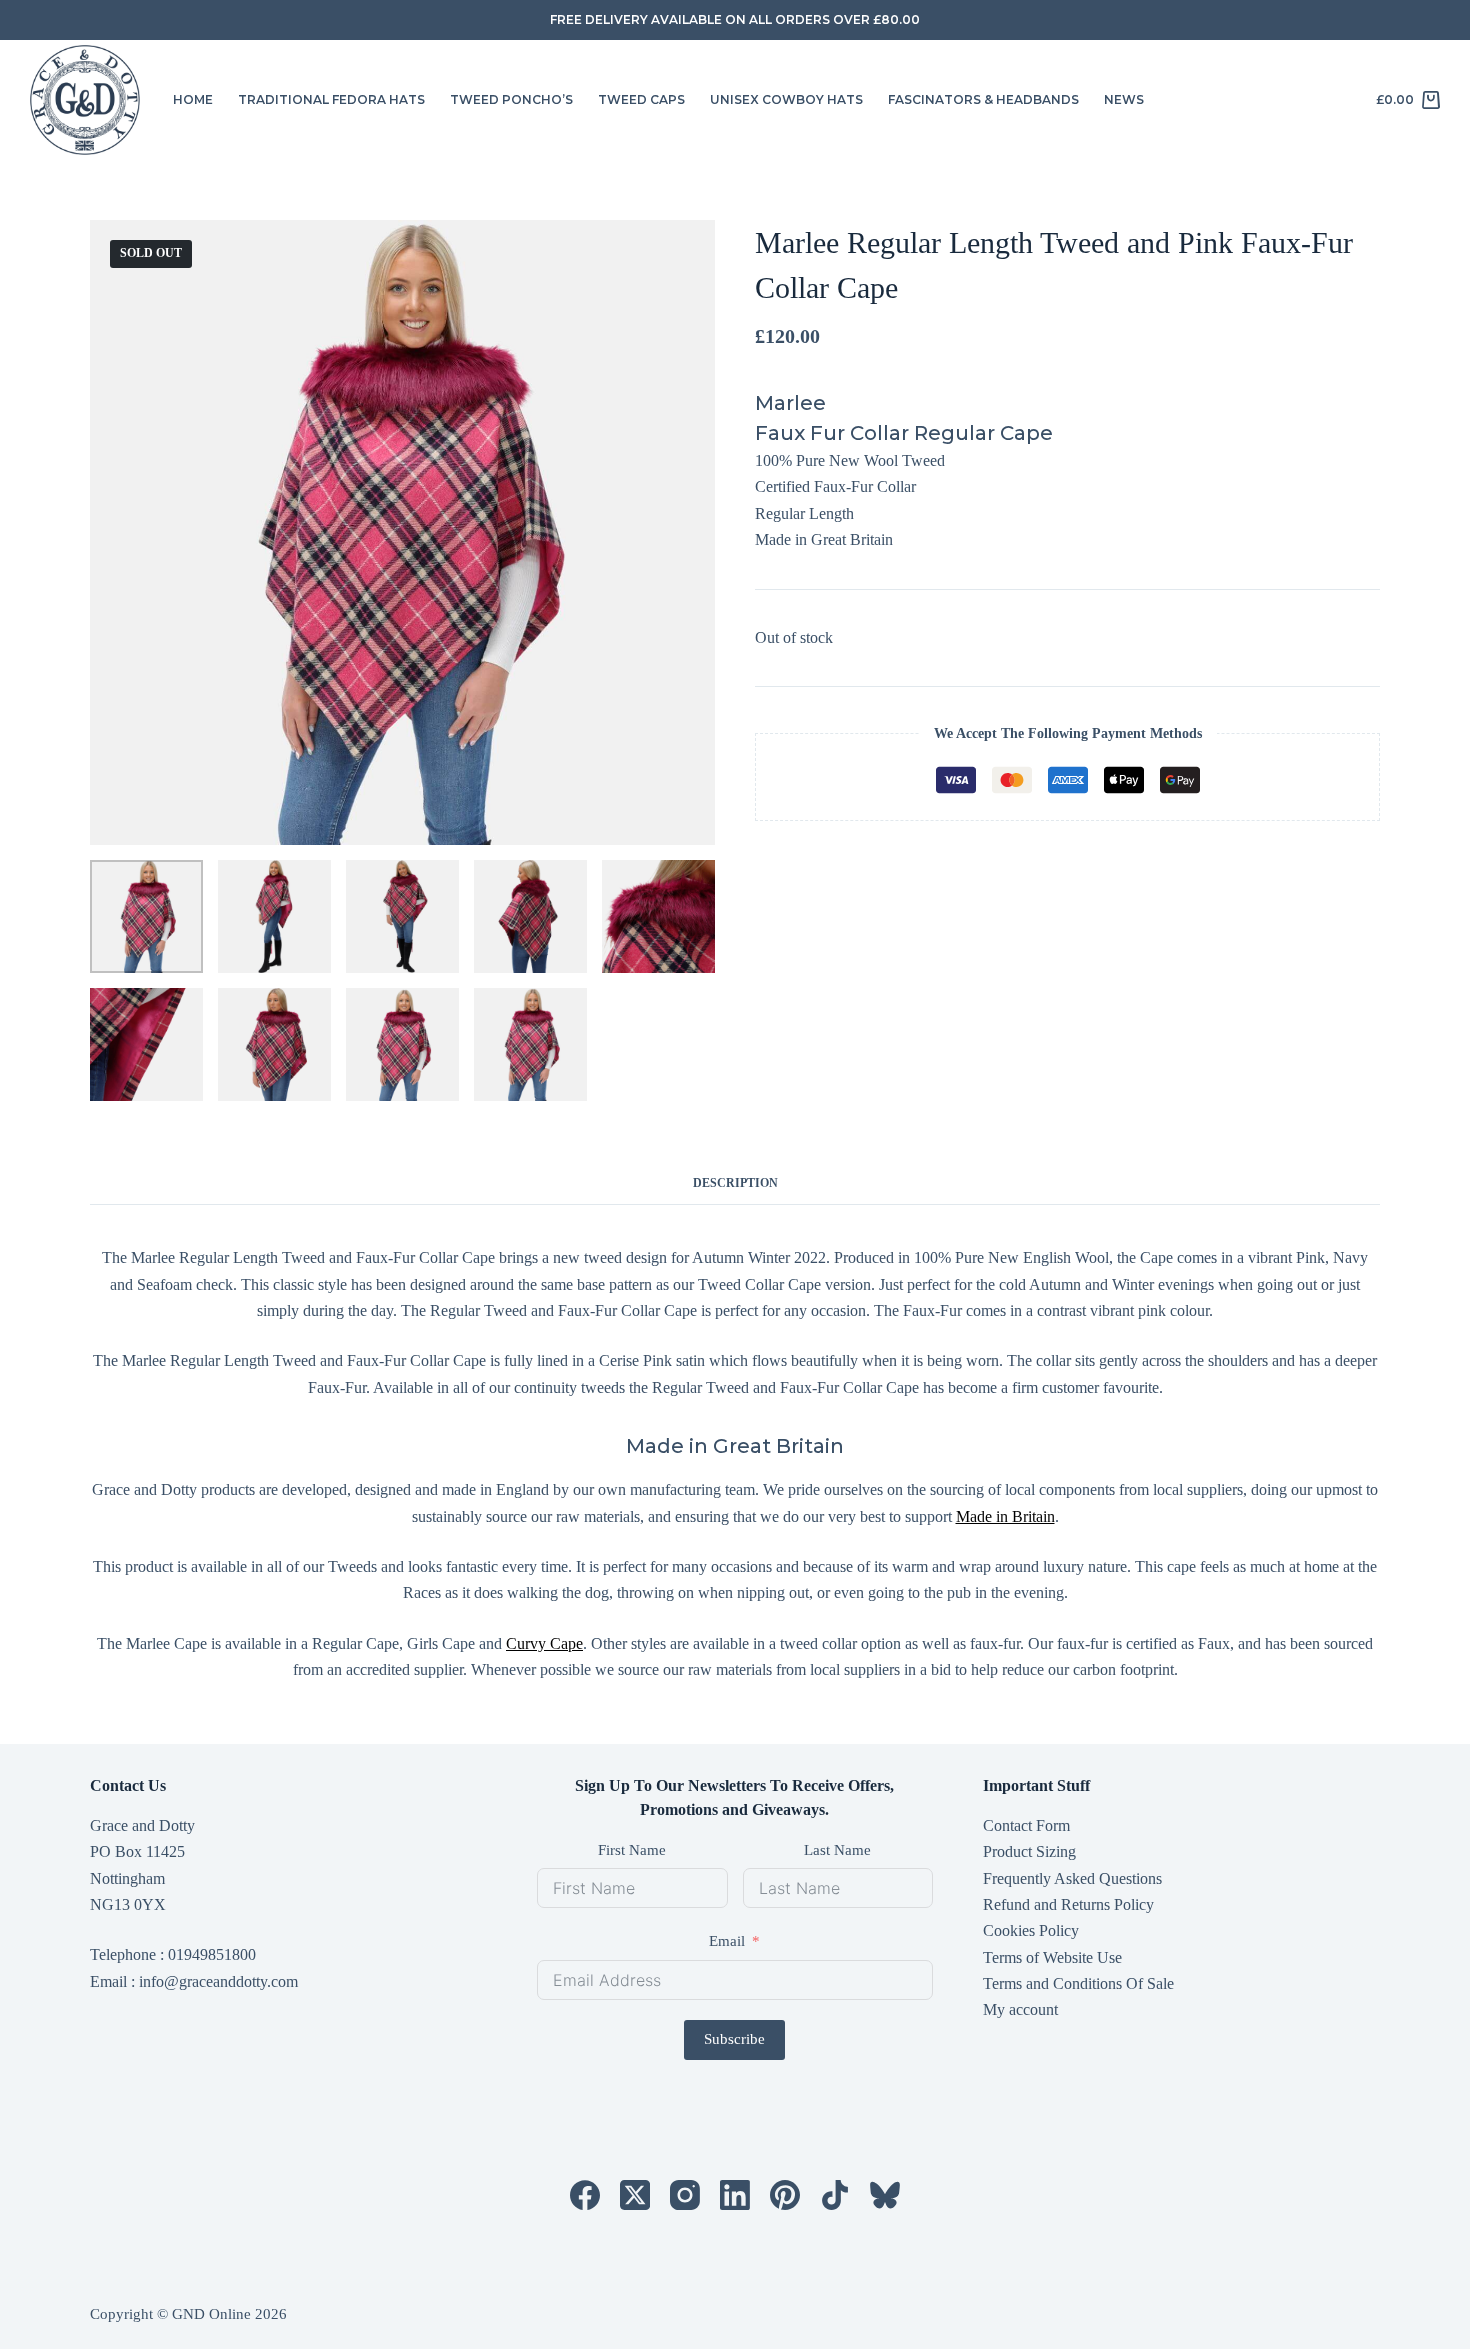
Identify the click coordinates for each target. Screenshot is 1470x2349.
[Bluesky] (885, 2195)
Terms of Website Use (1052, 1957)
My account (1020, 2009)
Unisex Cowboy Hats (786, 99)
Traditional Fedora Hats (331, 99)
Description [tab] (735, 1183)
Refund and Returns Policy (1068, 1904)
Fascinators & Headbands (983, 99)
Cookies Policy (1031, 1930)
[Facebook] (585, 2195)
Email (727, 1941)
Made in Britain (1005, 1516)
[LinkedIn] (735, 2195)
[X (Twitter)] (635, 2195)
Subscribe (734, 2039)
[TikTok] (835, 2195)
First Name (632, 1850)
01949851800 (212, 1954)
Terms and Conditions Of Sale (1078, 1983)
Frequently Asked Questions (1072, 1878)
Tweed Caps (641, 99)
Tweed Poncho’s (511, 99)
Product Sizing (1029, 1851)
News (1124, 99)
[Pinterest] (785, 2195)
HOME (193, 99)
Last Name (837, 1850)
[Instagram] (685, 2195)
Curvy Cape (544, 1643)
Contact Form (1026, 1825)
